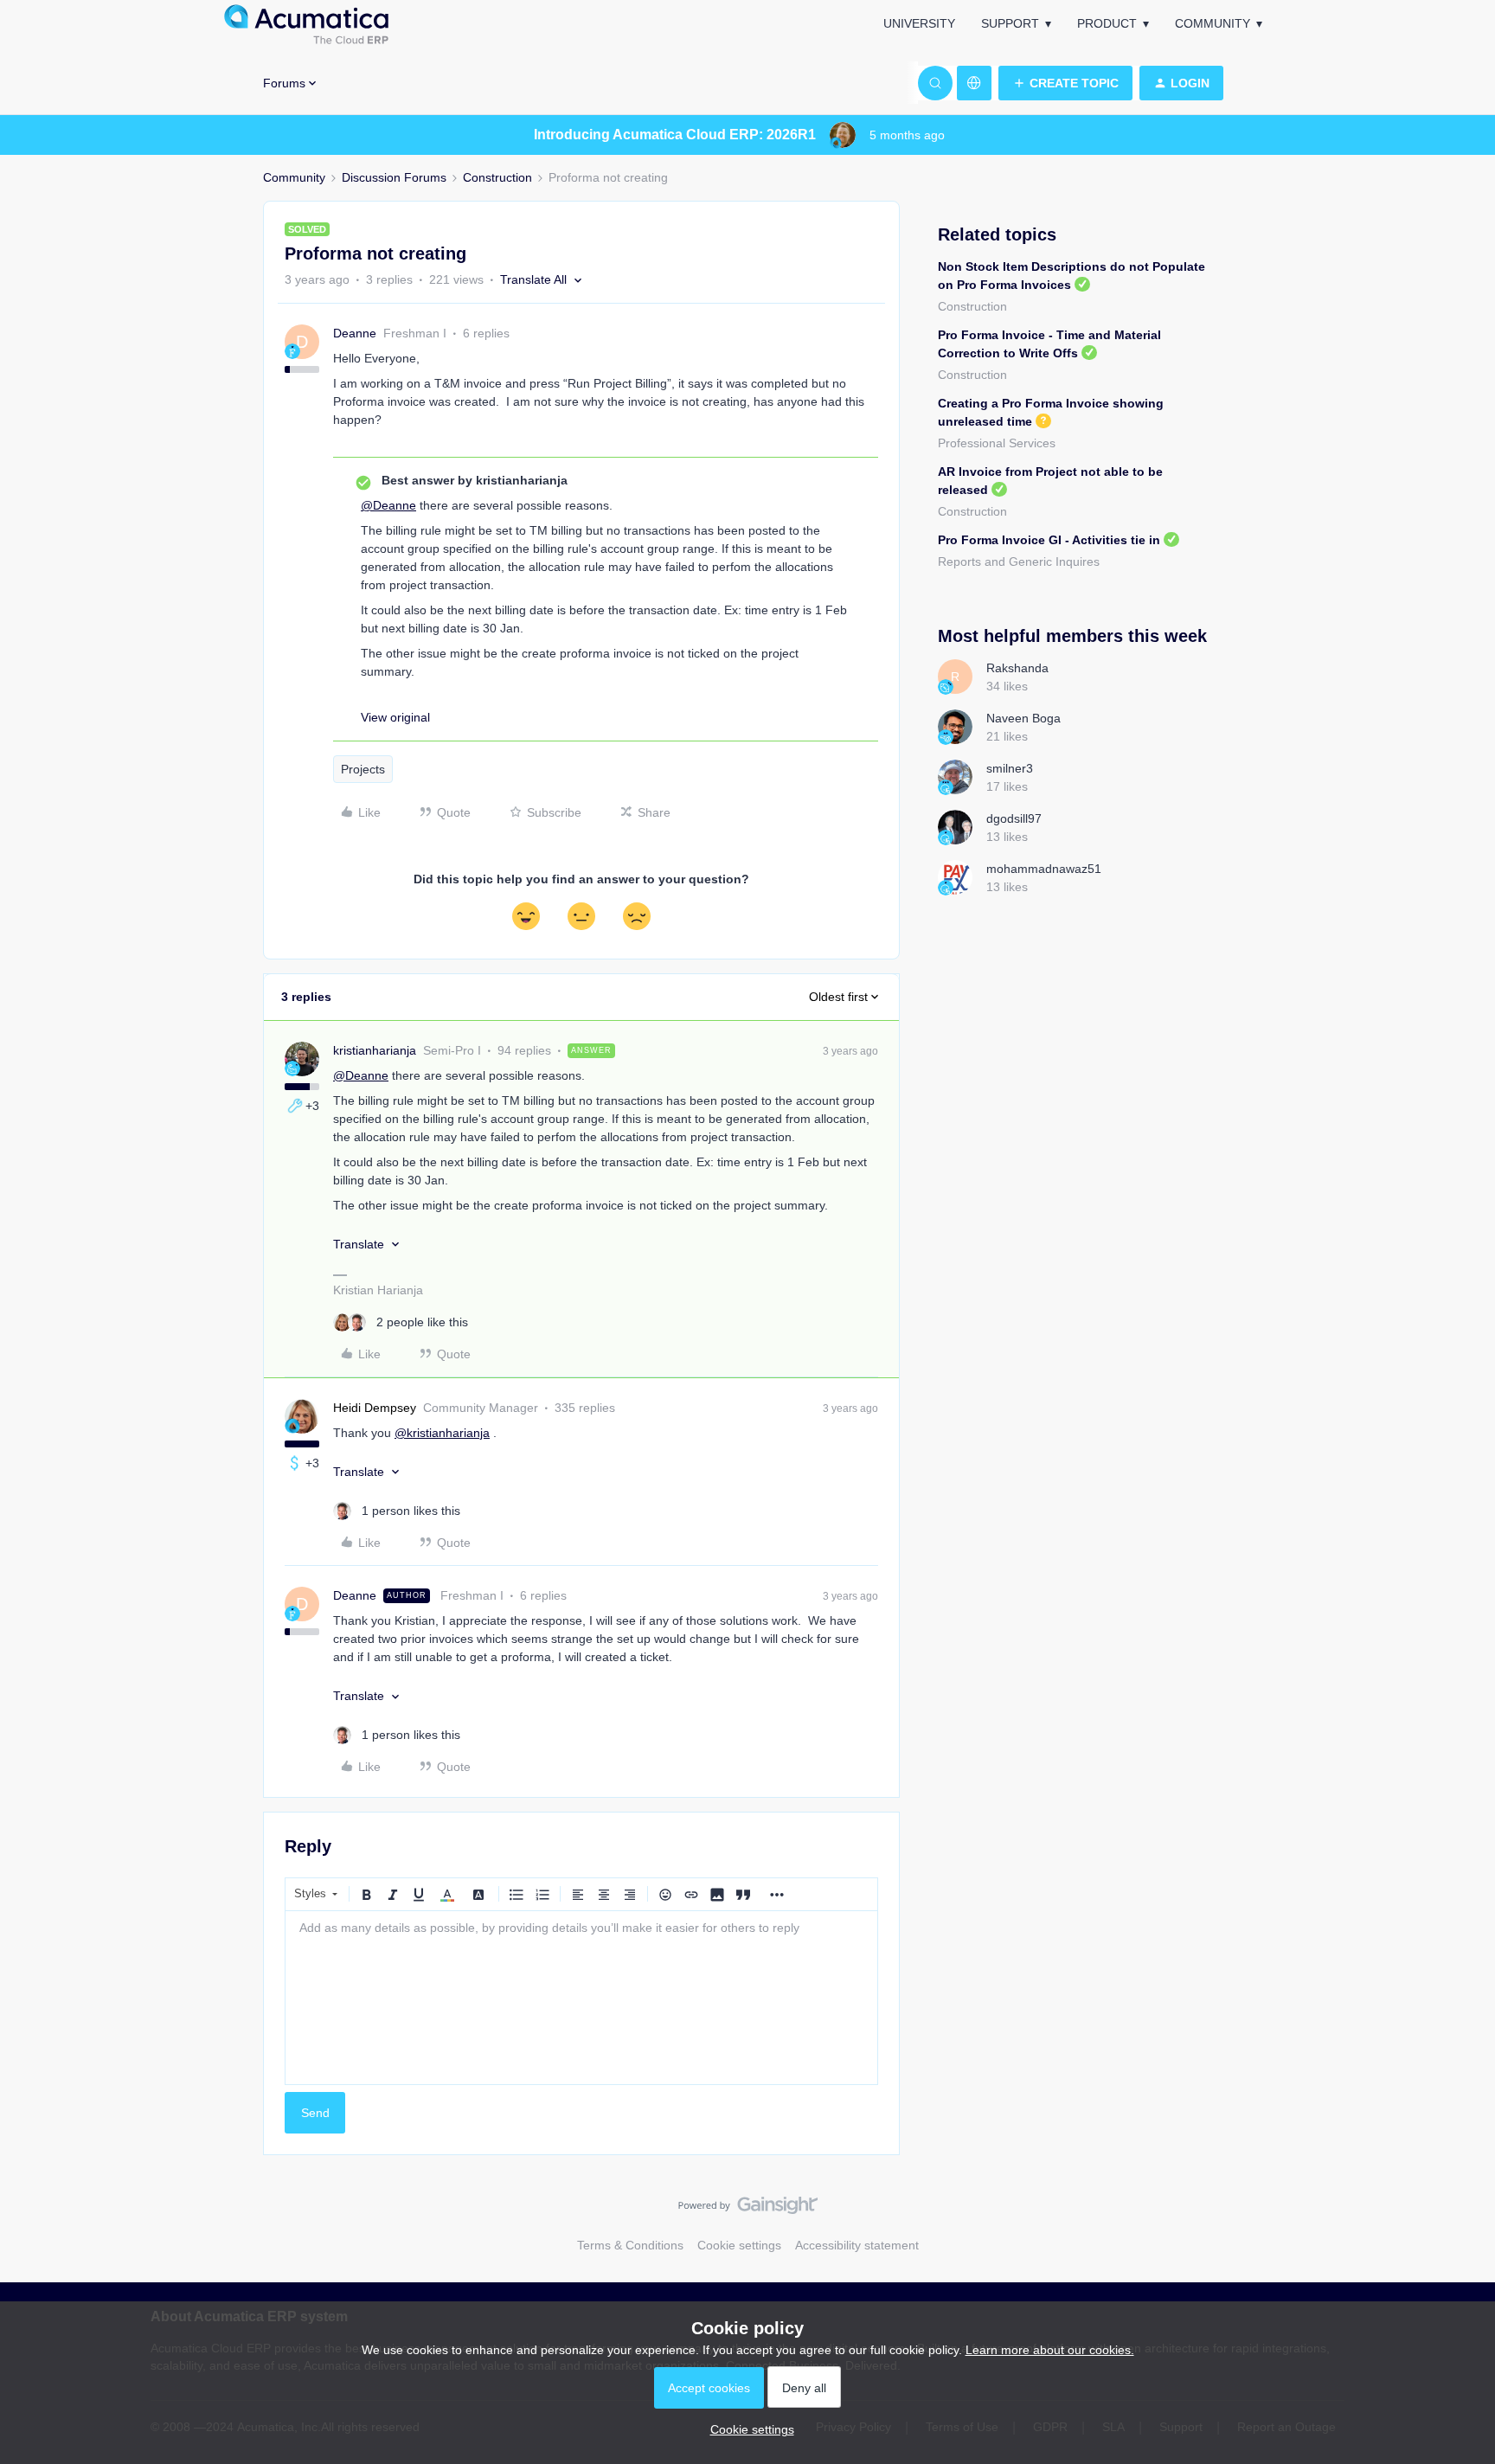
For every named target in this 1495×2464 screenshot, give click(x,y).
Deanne (355, 333)
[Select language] (974, 83)
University (919, 23)
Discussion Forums (394, 177)
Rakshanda (1017, 668)
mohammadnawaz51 (1044, 869)
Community (1213, 23)
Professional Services (997, 443)
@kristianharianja (442, 1433)
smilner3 (1010, 768)
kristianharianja (375, 1050)
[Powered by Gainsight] (748, 2210)
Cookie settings (739, 2245)
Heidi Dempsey (375, 1408)
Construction (497, 177)
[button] (1065, 83)
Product (1107, 23)
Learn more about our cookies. (1050, 2350)
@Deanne (388, 505)
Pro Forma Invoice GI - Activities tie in (1049, 540)
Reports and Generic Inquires (1019, 561)
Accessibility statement (857, 2245)
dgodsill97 (1014, 818)
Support (1010, 23)
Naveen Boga (1023, 718)
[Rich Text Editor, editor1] (581, 1998)
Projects (363, 769)
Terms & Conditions (630, 2245)
